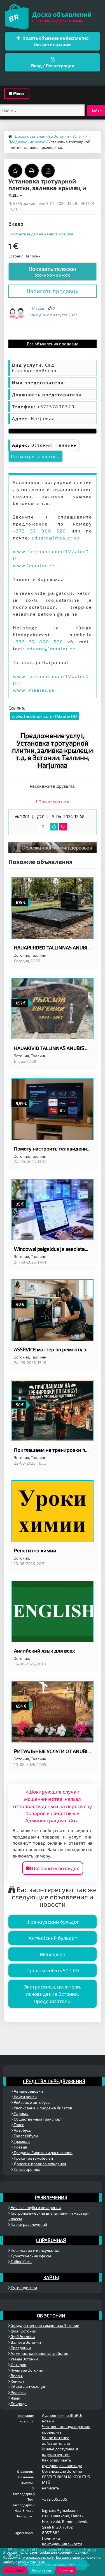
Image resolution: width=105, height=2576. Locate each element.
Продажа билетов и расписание (43, 2153)
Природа (18, 2404)
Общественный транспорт (38, 2119)
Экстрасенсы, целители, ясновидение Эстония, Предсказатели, (53, 1994)
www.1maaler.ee (34, 565)
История (18, 2364)
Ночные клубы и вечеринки (35, 2208)
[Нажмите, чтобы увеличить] (17, 313)
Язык (15, 2398)
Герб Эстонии (22, 2337)
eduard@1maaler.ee (56, 538)
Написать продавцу (53, 291)
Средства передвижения (54, 2081)
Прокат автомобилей (33, 2158)
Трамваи (21, 2141)
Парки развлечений (28, 2224)
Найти (96, 110)
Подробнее (15, 2570)
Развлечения (51, 2197)
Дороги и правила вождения (40, 2164)
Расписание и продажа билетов (43, 2108)
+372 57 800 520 (39, 531)
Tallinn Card (21, 2261)
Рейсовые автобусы (32, 2102)
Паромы (21, 2113)
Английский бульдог (53, 1938)
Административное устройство (39, 2353)
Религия (18, 2392)
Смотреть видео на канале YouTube (41, 234)
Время (16, 2376)
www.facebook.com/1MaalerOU (44, 716)
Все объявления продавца (53, 344)
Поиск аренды (26, 2169)
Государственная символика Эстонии (45, 2325)
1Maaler (38, 308)
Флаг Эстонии (23, 2331)
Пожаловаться (53, 802)
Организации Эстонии (62, 2471)
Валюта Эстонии (25, 2342)
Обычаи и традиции (28, 2387)
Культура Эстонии (26, 2370)
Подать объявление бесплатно (55, 41)
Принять (66, 2570)
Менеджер (53, 1954)
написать (51, 2488)
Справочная (51, 2240)
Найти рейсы (25, 2097)
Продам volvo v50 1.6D (53, 1970)
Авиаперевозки (28, 2091)
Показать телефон (53, 272)
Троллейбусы (25, 2136)
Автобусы (22, 2130)
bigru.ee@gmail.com (60, 2510)
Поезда (20, 2147)
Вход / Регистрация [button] (53, 65)
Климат (17, 2381)
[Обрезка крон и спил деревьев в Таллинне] (53, 847)
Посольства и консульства (35, 2250)
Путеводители (23, 2287)
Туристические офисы (30, 2256)
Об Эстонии (51, 2315)
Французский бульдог (53, 1922)
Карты (51, 2277)
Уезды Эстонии (24, 2359)
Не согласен (41, 2570)
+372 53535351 (55, 2499)
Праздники (20, 2348)
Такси (19, 2125)
